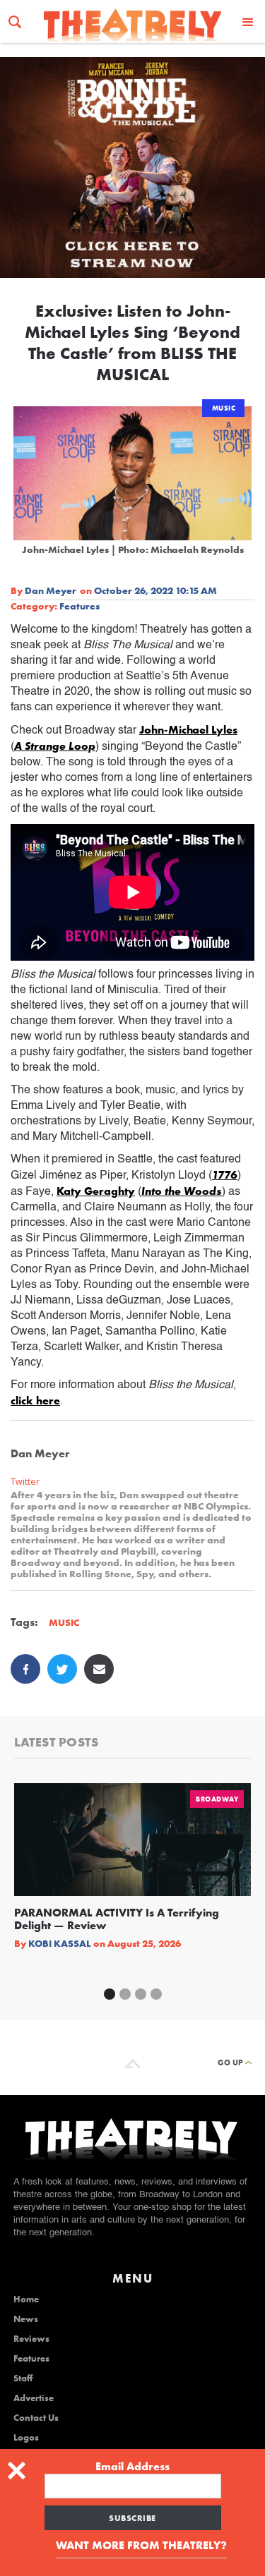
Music (224, 408)
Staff (23, 2378)
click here (35, 1401)
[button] (248, 22)
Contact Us (36, 2418)
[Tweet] (62, 1669)
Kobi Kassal (60, 1943)
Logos (26, 2438)
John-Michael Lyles (188, 730)
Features (79, 606)
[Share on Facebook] (25, 1669)
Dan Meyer (51, 590)
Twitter (25, 1482)
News (26, 2319)
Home (26, 2299)
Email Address (132, 2467)
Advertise (34, 2398)
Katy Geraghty (96, 1191)
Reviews (31, 2339)
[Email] (99, 1669)
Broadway (217, 1799)
